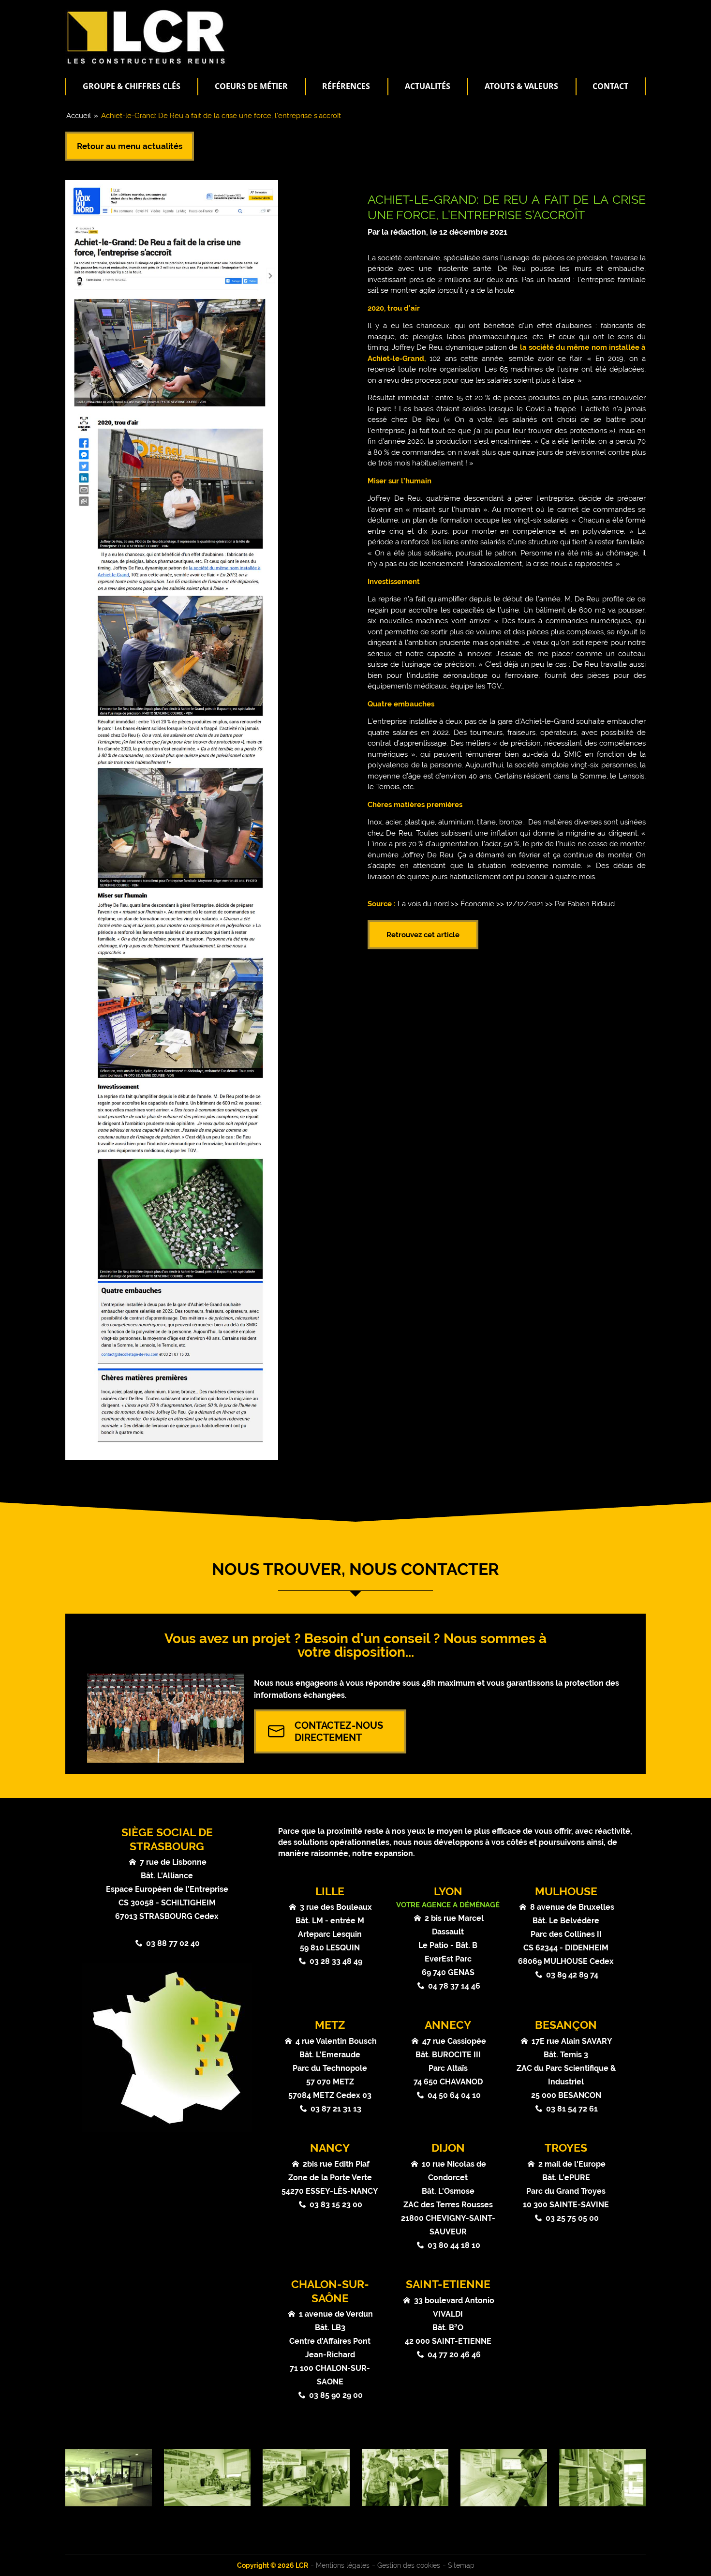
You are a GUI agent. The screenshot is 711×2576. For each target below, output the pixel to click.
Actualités (428, 86)
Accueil (79, 116)
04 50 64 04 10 (454, 2095)
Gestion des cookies (409, 2565)
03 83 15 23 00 (336, 2205)
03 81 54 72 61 (572, 2109)
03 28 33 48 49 (336, 1961)
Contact (610, 86)
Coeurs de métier (251, 86)
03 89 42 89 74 (572, 1975)
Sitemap (461, 2565)
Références (346, 86)
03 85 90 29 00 (336, 2395)
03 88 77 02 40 (173, 1943)
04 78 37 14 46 (454, 1986)
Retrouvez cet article (423, 935)
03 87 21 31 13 (336, 2109)
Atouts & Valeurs (521, 86)
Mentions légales (343, 2565)
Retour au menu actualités (130, 146)
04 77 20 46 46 (454, 2355)
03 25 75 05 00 (572, 2218)
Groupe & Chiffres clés (132, 86)
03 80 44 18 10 (454, 2245)
